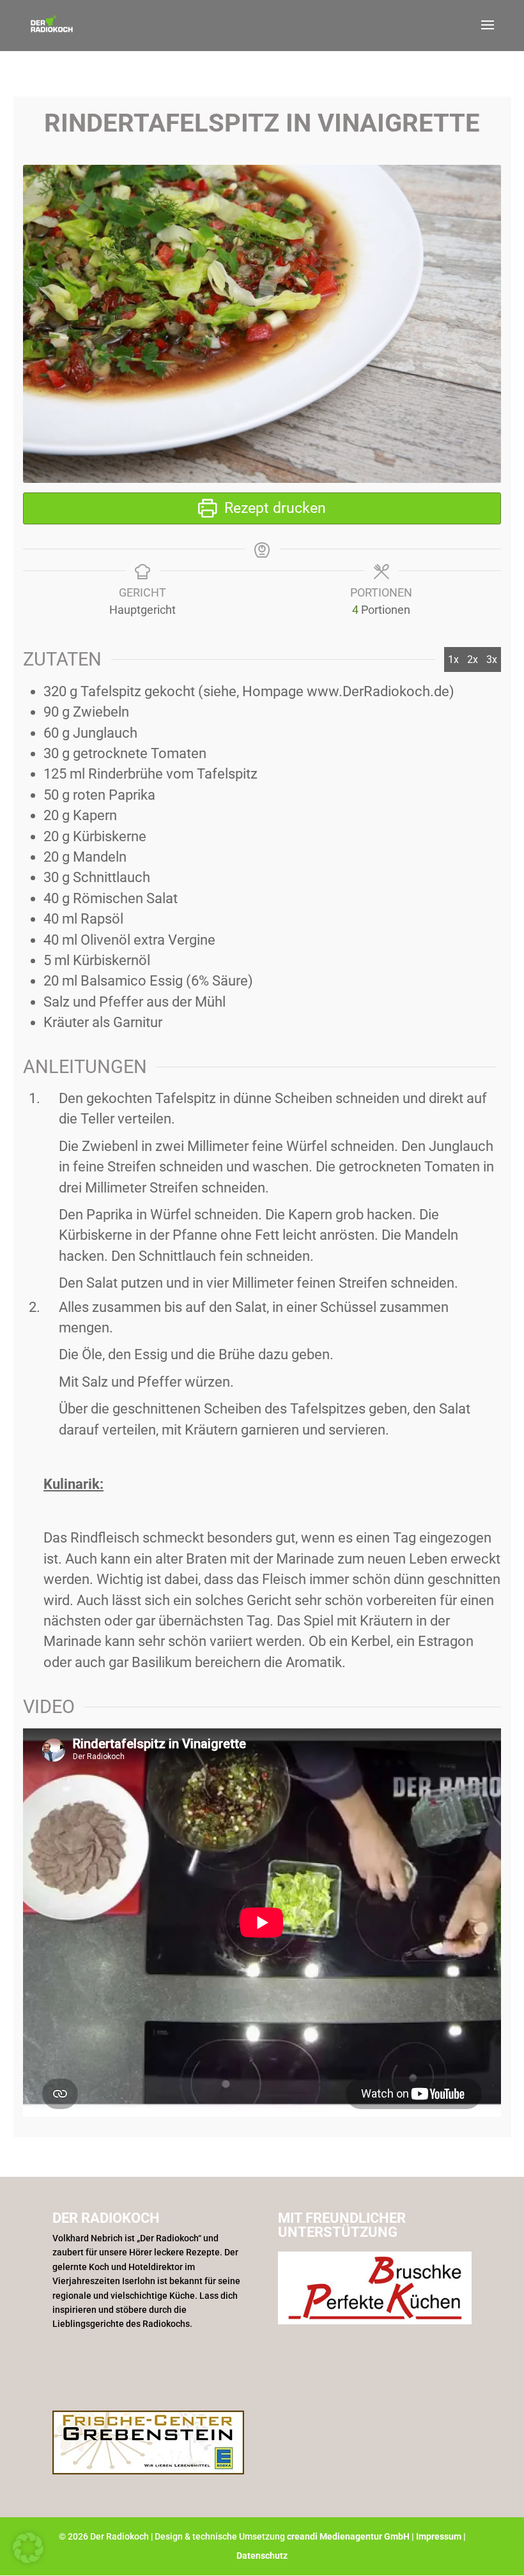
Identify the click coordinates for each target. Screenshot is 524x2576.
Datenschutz (262, 2556)
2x (473, 659)
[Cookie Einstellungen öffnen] (28, 2559)
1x (453, 659)
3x (492, 659)
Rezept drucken (273, 508)
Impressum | (441, 2536)
